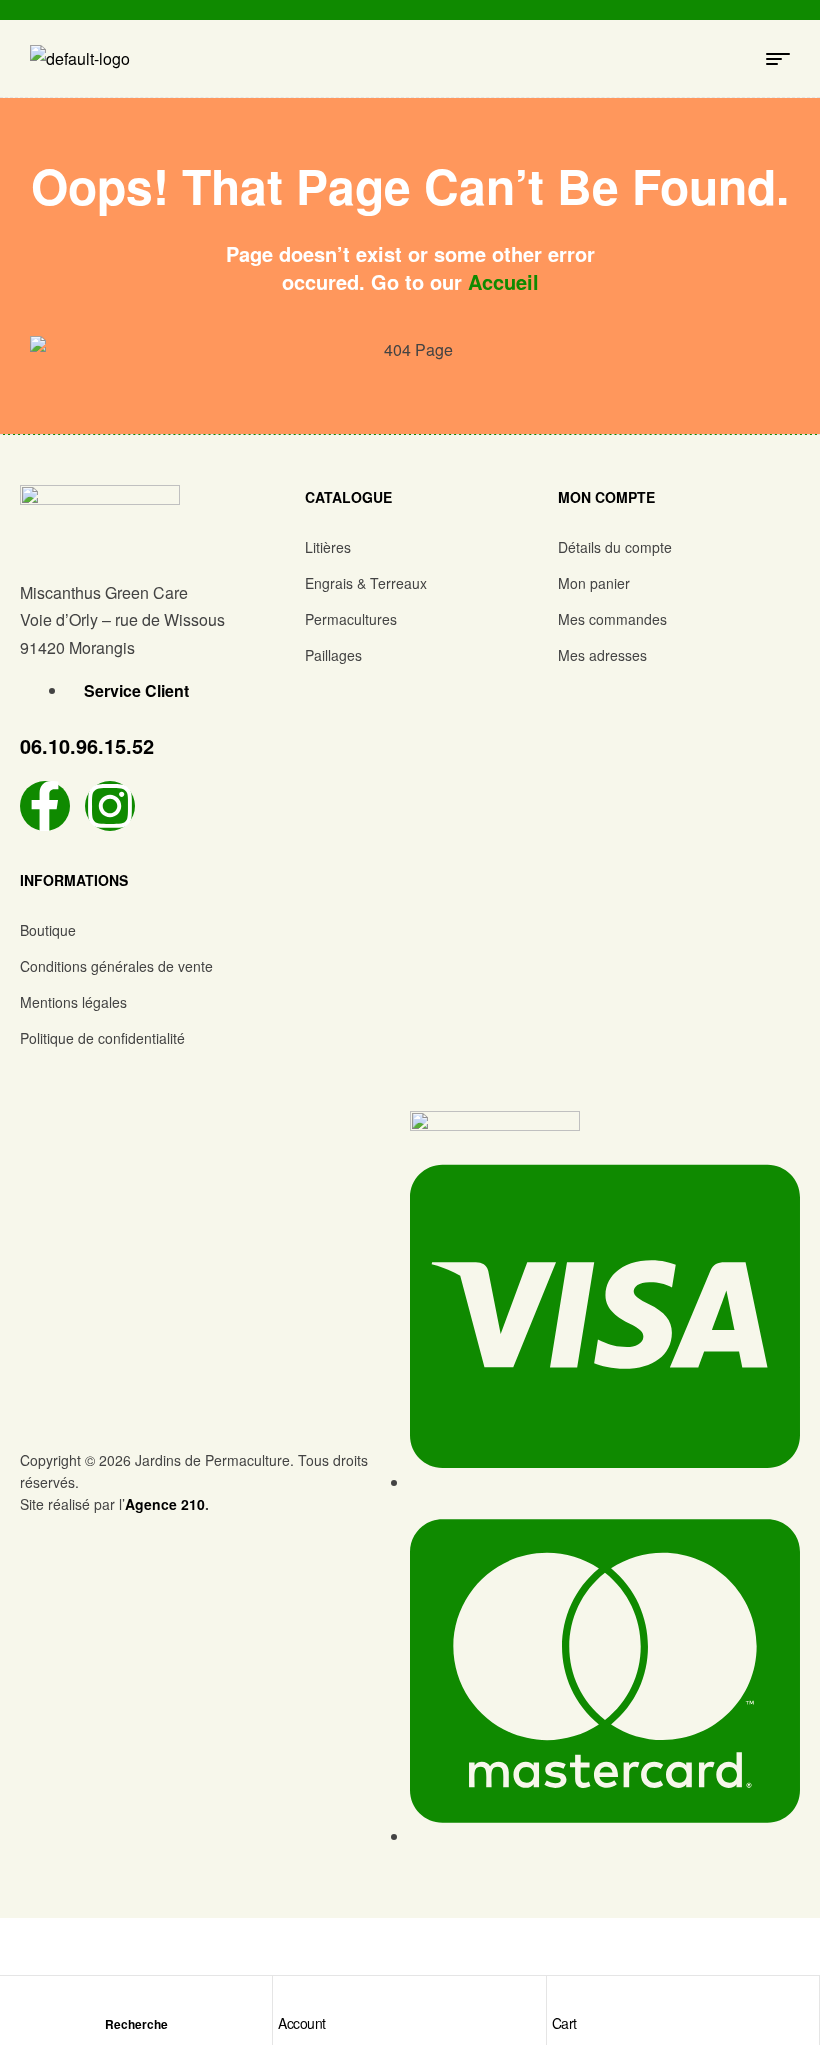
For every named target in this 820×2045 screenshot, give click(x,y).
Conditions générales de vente (116, 966)
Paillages (333, 655)
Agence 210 (165, 1504)
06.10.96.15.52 (87, 745)
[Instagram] (110, 806)
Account (302, 2023)
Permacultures (351, 619)
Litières (328, 547)
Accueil (503, 281)
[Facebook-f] (45, 806)
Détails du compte (615, 547)
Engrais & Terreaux (366, 583)
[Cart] (562, 1997)
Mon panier (594, 583)
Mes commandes (612, 619)
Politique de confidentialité (102, 1038)
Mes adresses (602, 655)
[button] (413, 547)
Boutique (48, 930)
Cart (564, 2023)
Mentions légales (73, 1002)
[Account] (288, 1997)
